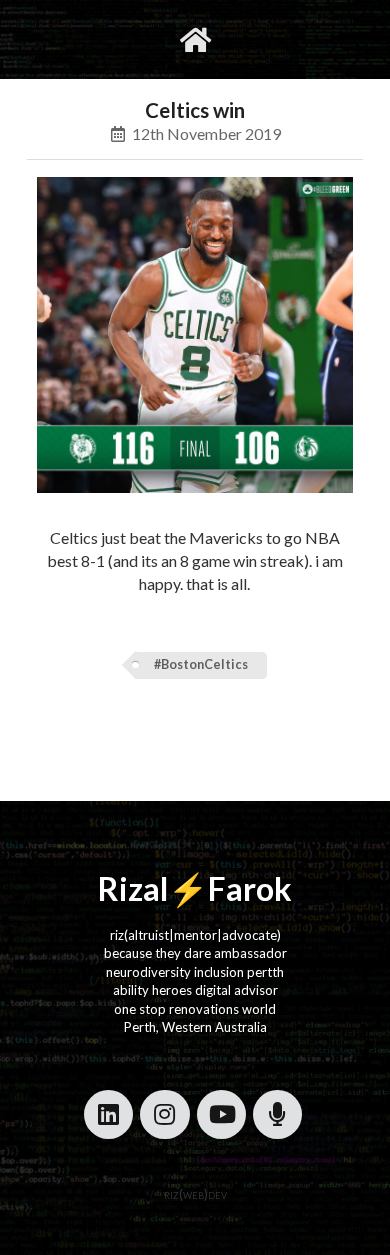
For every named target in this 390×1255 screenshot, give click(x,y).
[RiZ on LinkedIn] (108, 1114)
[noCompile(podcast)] (277, 1114)
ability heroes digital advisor (195, 990)
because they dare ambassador (195, 953)
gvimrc (114, 39)
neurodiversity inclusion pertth (195, 972)
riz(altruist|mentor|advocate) (195, 935)
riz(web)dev (195, 1194)
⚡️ (188, 888)
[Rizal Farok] (195, 39)
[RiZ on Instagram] (164, 1114)
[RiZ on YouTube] (221, 1114)
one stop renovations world (195, 1009)
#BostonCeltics (201, 664)
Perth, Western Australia (195, 1027)
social (258, 39)
